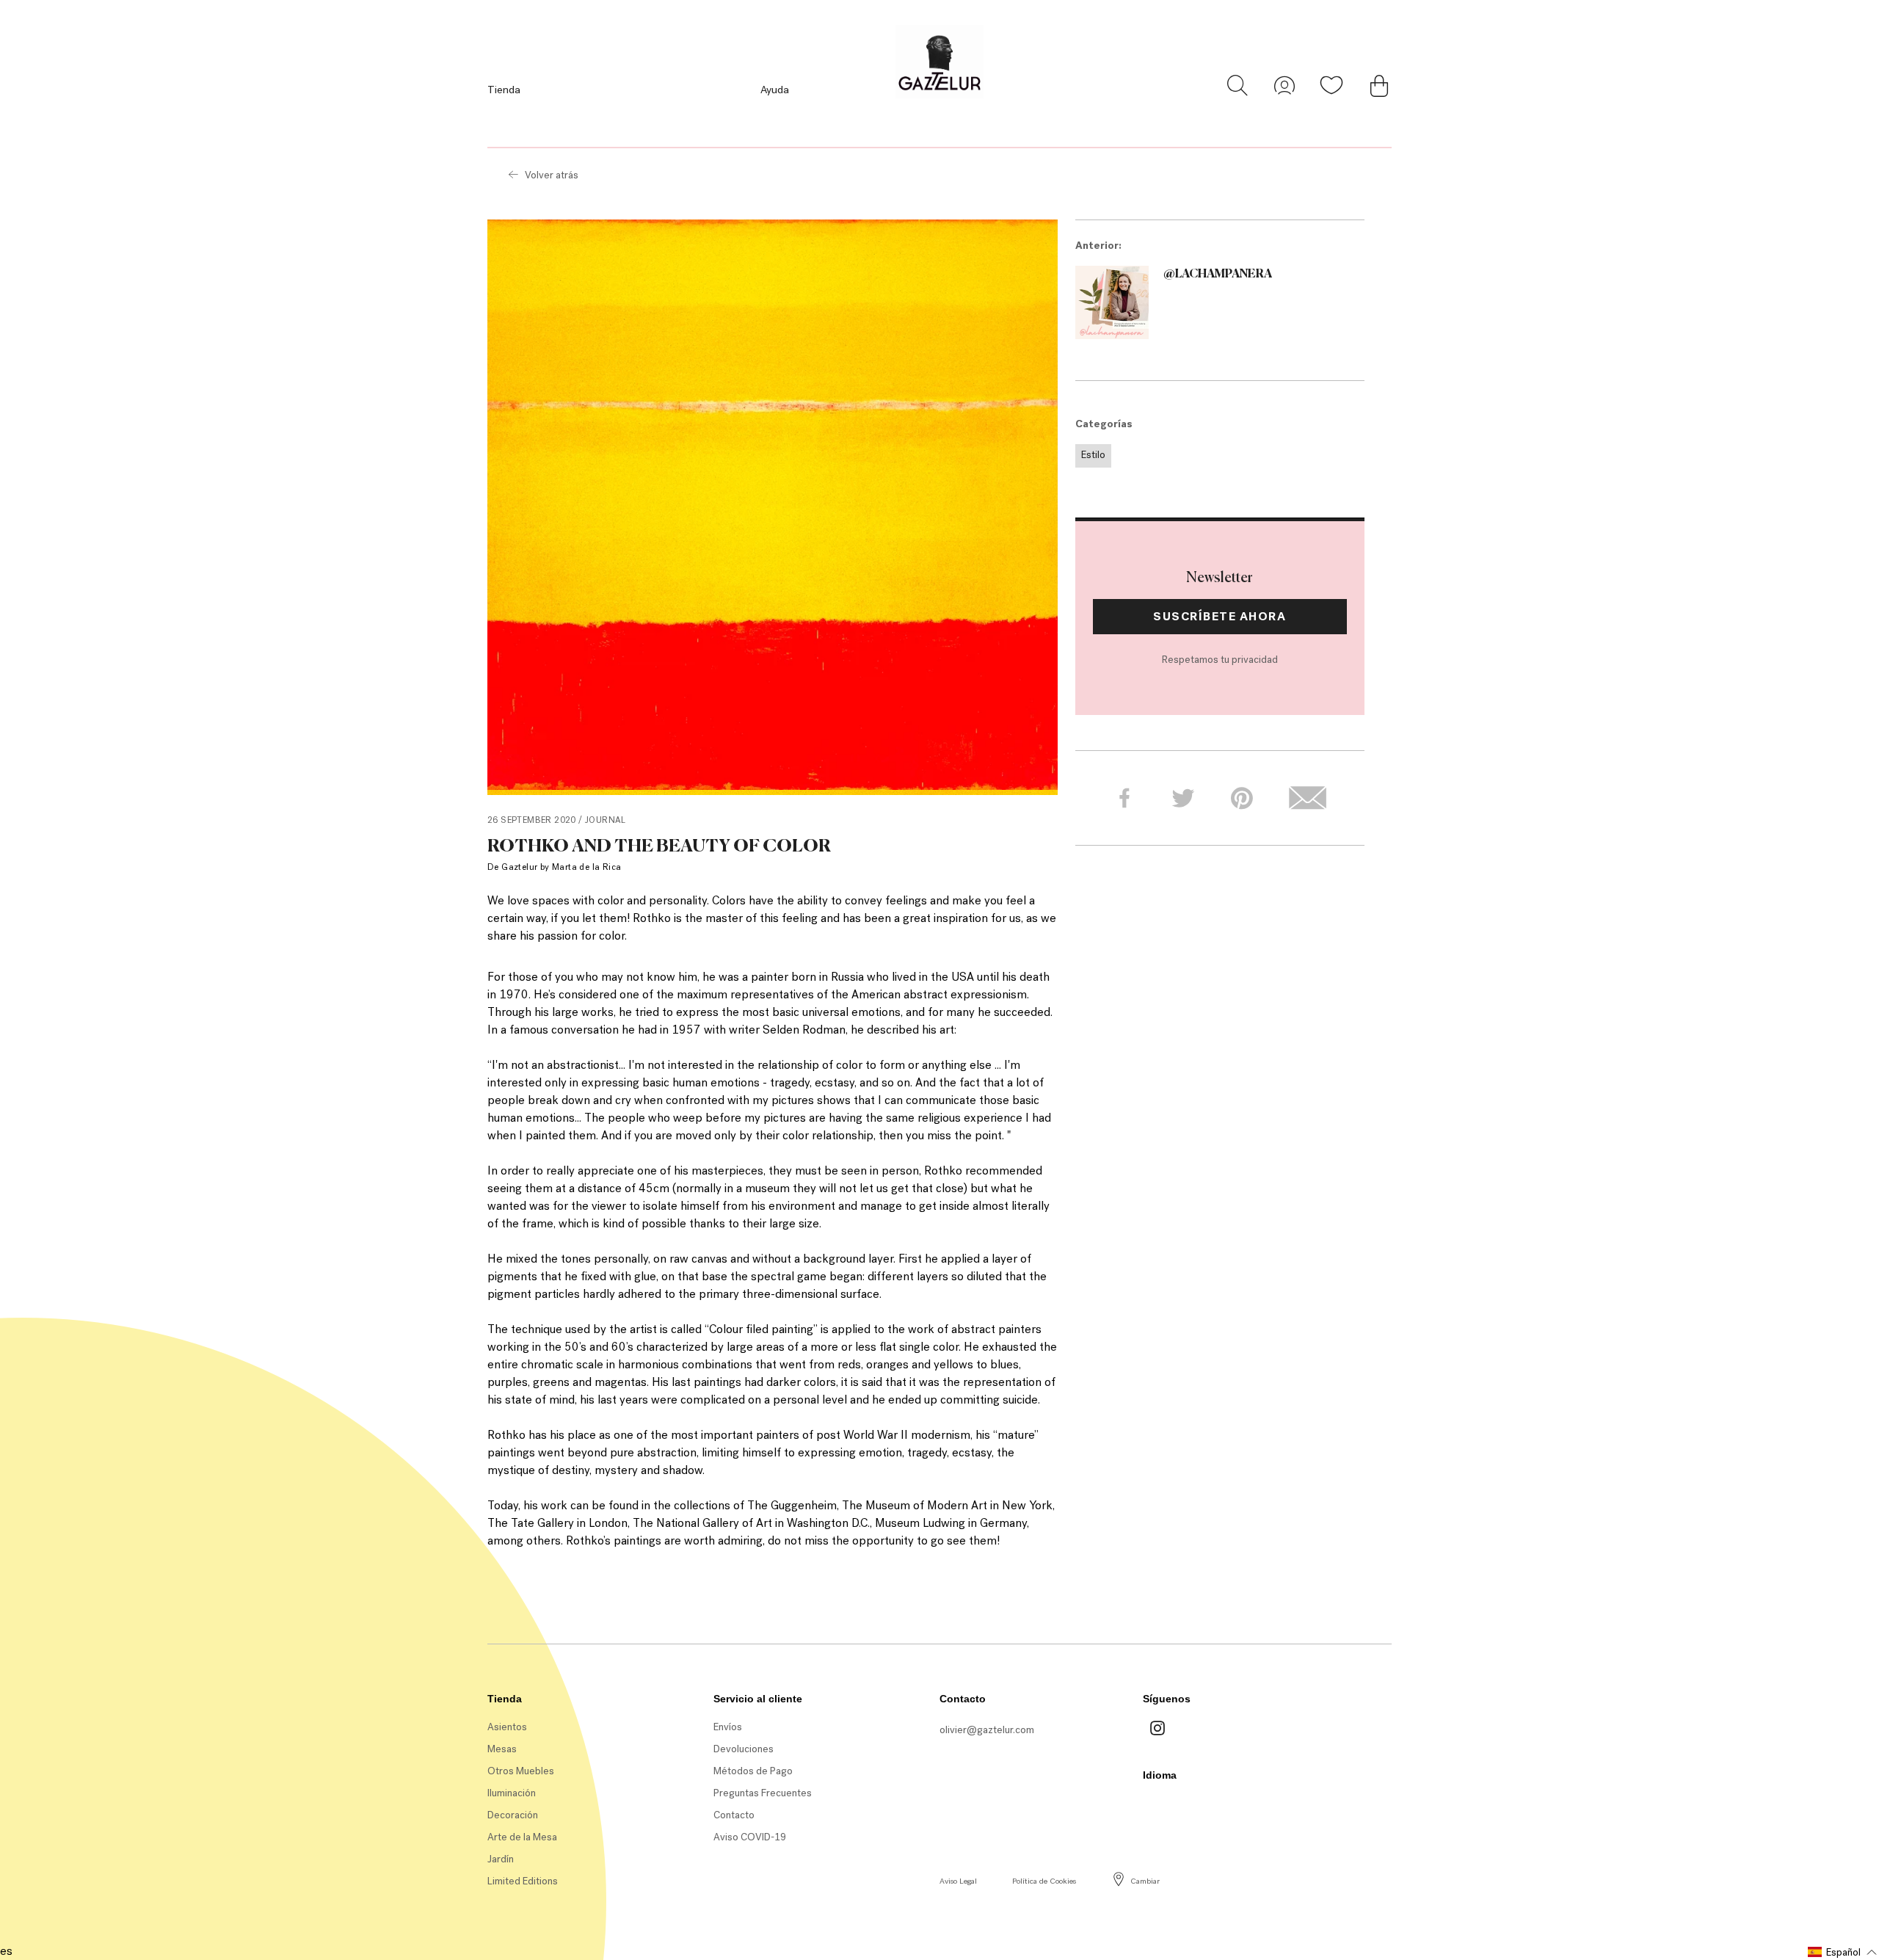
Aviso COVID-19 (750, 1837)
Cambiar (1145, 1881)
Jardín (501, 1859)
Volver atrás (552, 175)
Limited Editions (523, 1881)
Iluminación (512, 1793)
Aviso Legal (958, 1881)
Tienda (504, 90)
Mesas (502, 1749)
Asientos (507, 1727)
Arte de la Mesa (522, 1837)
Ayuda (775, 90)
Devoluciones (744, 1749)
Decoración (513, 1815)
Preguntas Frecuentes (763, 1793)
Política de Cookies (1044, 1881)
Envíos (728, 1727)
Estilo (1093, 455)
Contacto (734, 1815)
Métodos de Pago (753, 1771)
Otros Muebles (521, 1771)
